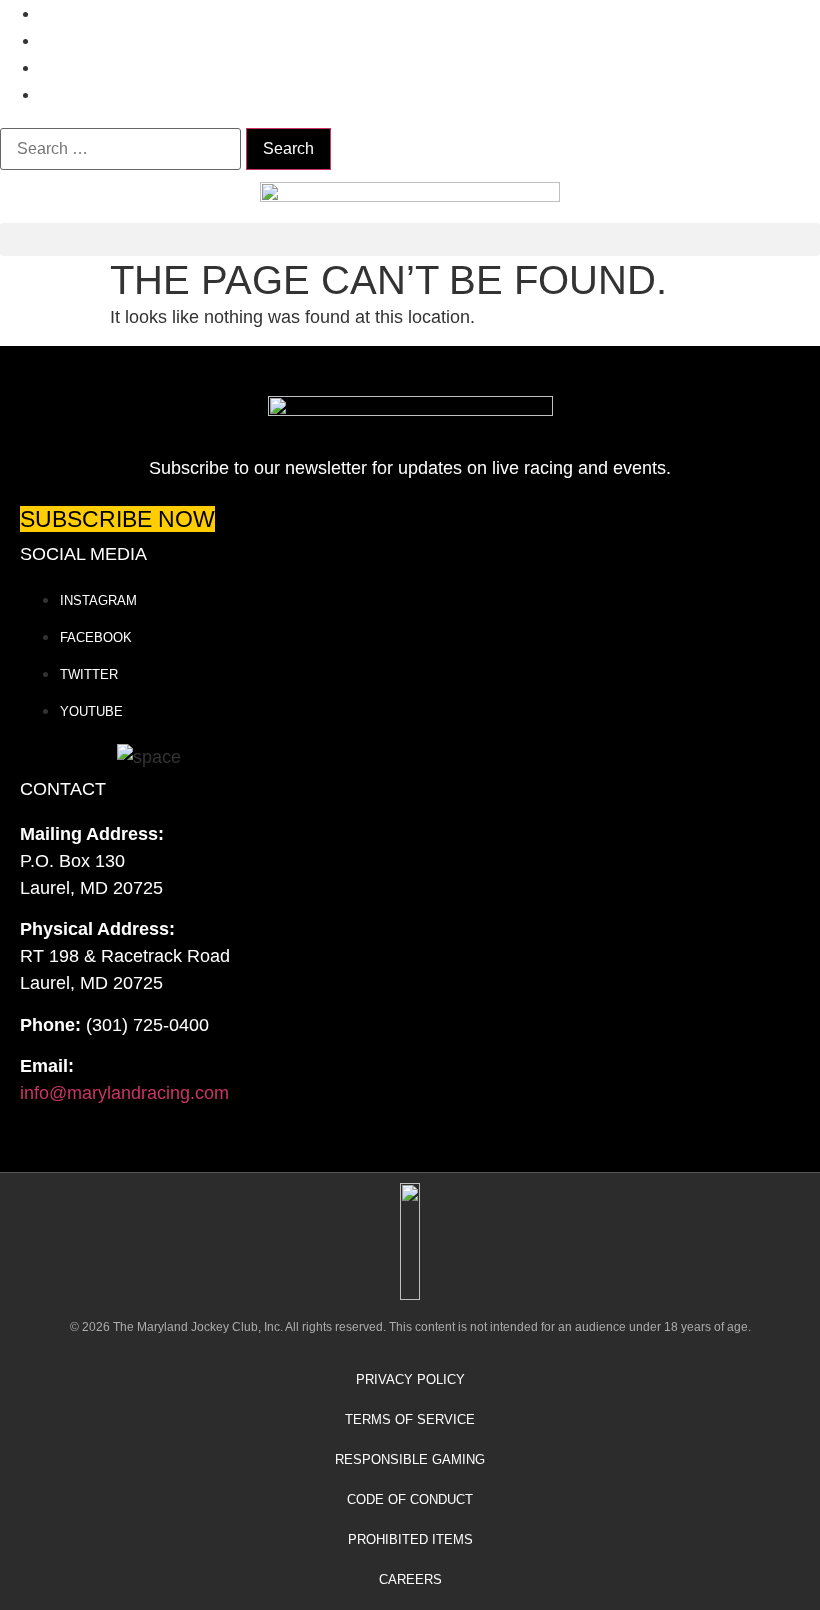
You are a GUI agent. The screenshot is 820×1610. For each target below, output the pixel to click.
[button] (410, 239)
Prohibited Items (410, 1539)
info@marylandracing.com (124, 1093)
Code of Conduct (410, 1499)
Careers (410, 1579)
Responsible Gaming (410, 1459)
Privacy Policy (410, 1379)
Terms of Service (410, 1419)
